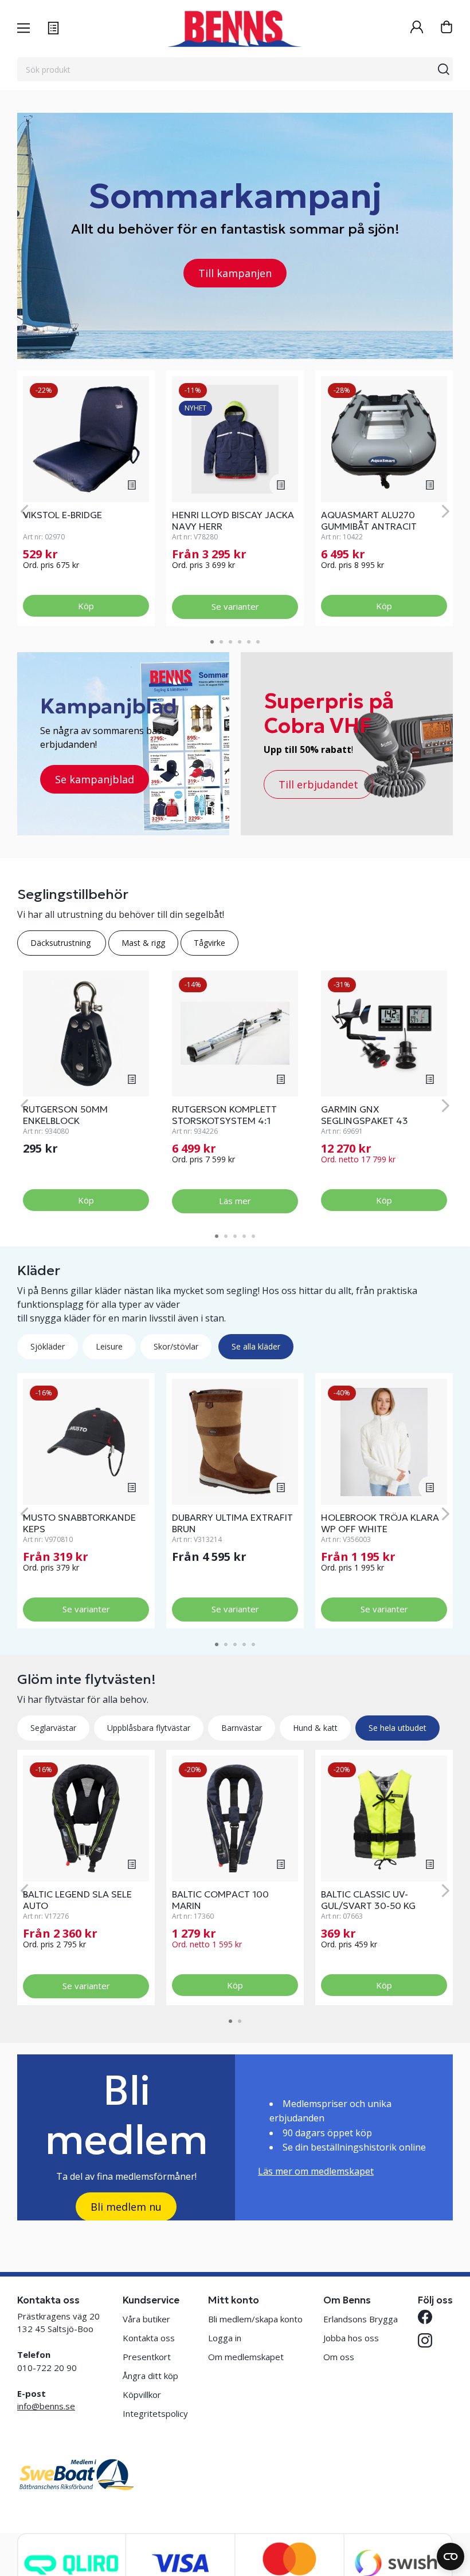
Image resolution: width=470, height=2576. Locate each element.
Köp (86, 606)
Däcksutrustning (62, 943)
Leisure (109, 1346)
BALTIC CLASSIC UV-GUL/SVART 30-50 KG (368, 1900)
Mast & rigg (143, 943)
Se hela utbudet (397, 1728)
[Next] (446, 512)
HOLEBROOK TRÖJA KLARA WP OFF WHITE (380, 1523)
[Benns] (235, 29)
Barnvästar (242, 1728)
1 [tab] (212, 642)
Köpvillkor (142, 2394)
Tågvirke (209, 943)
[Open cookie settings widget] (451, 2557)
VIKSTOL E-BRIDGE (62, 515)
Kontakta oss (149, 2338)
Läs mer (235, 1201)
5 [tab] (249, 642)
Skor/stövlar (176, 1346)
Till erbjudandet (318, 784)
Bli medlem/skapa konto (255, 2319)
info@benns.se (46, 2406)
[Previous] (24, 512)
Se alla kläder (256, 1346)
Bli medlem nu (126, 2207)
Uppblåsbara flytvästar (149, 1728)
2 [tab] (221, 642)
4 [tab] (240, 642)
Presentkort (147, 2357)
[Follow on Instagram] (425, 2340)
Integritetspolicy (155, 2413)
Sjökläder (48, 1346)
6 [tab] (258, 642)
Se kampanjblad (95, 779)
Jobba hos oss (351, 2338)
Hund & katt (315, 1728)
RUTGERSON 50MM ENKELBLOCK (65, 1115)
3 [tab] (230, 642)
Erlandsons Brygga (361, 2319)
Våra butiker (146, 2319)
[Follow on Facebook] (425, 2317)
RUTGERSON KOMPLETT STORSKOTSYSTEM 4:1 (224, 1115)
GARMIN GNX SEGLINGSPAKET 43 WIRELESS (365, 1121)
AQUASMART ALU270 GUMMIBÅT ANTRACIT (369, 520)
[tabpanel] (86, 498)
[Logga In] (417, 28)
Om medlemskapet (246, 2357)
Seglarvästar (53, 1728)
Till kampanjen (235, 273)
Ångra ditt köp (150, 2376)
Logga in (225, 2338)
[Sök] (444, 69)
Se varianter (235, 606)
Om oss (339, 2357)
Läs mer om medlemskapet (316, 2171)
